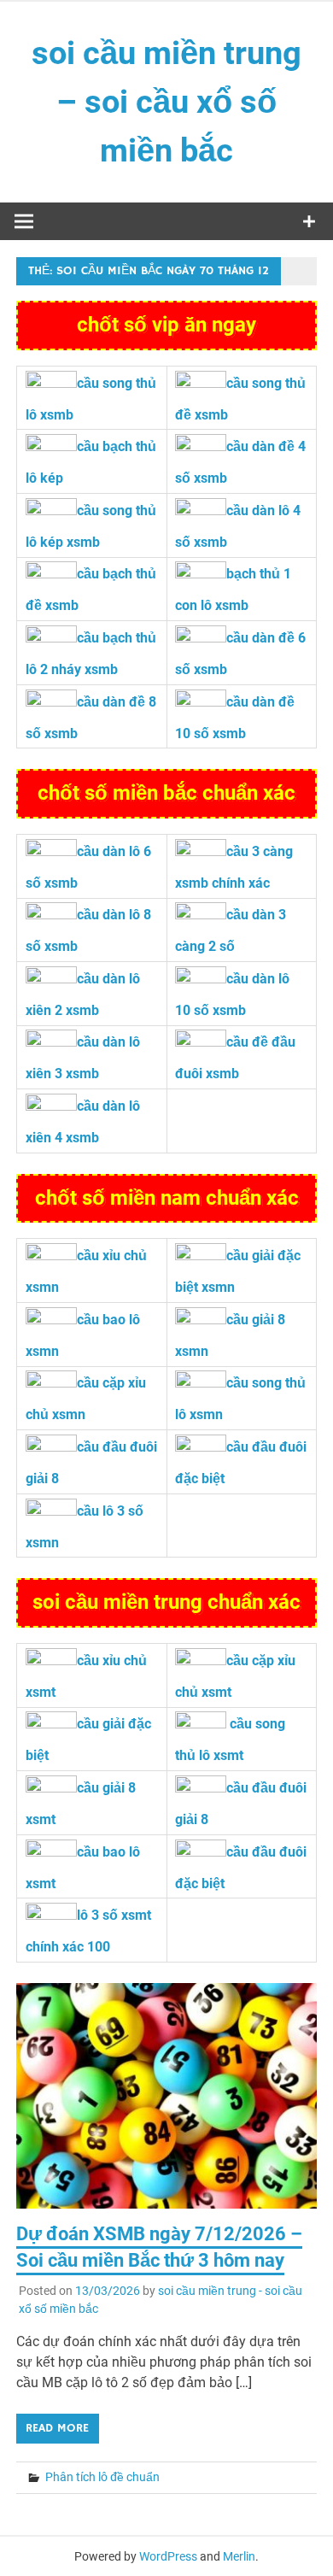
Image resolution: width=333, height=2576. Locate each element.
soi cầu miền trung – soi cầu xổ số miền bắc (166, 102)
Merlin (239, 2556)
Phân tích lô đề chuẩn (102, 2477)
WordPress (168, 2556)
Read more (57, 2428)
